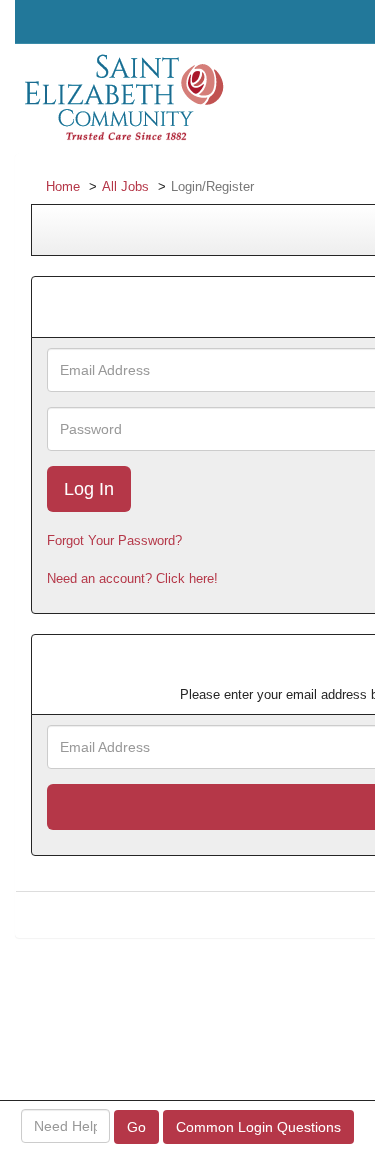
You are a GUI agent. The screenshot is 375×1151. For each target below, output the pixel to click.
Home (63, 186)
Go (136, 1127)
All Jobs (125, 186)
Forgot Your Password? (114, 540)
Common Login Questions (258, 1127)
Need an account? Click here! (132, 578)
